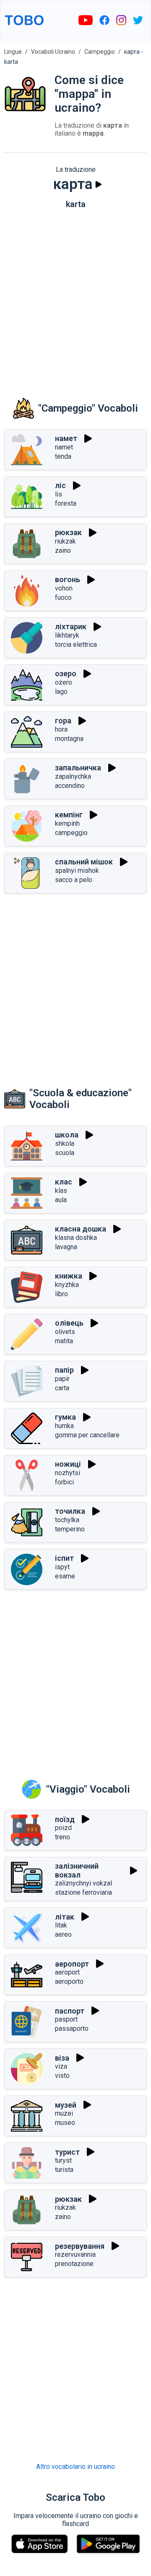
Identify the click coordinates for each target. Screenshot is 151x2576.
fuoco (63, 597)
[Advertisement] (75, 297)
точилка (70, 1511)
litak (61, 1925)
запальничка (78, 768)
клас (64, 1182)
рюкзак (68, 532)
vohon (64, 588)
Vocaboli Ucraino (53, 52)
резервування (80, 2246)
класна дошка (81, 1229)
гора (63, 721)
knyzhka (67, 1285)
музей (66, 2105)
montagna (69, 739)
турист (67, 2152)
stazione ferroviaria (83, 1892)
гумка (65, 1417)
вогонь (68, 579)
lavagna (66, 1247)
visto (62, 2076)
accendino (70, 786)
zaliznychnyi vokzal (83, 1883)
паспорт (70, 2011)
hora (61, 729)
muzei (64, 2113)
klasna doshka (76, 1238)
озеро (66, 674)
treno (62, 1837)
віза (62, 2058)
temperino (70, 1529)
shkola (65, 1144)
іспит (64, 1558)
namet (64, 447)
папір (64, 1370)
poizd (63, 1828)
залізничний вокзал (77, 1870)
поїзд (65, 1819)
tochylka (67, 1520)
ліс (60, 485)
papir (62, 1379)
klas (61, 1191)
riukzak (65, 541)
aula (61, 1200)
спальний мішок (84, 862)
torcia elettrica (76, 645)
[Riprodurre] (99, 184)
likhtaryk (67, 635)
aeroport (67, 1972)
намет (66, 438)
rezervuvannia (75, 2254)
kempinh (67, 823)
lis (59, 494)
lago (61, 692)
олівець (69, 1323)
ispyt (62, 1567)
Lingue (13, 52)
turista (64, 2170)
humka (64, 1426)
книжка (69, 1276)
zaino (63, 550)
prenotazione (74, 2264)
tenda (63, 456)
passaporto (72, 2029)
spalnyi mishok (77, 870)
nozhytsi (68, 1473)
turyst (63, 2160)
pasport (66, 2019)
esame (65, 1576)
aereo (63, 1934)
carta (62, 1388)
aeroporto (69, 1981)
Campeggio (100, 52)
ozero (64, 682)
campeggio (71, 833)
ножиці (68, 1464)
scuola (65, 1153)
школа (67, 1135)
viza (61, 2066)
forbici (64, 1482)
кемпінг (69, 815)
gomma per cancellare (87, 1435)
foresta (66, 503)
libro (61, 1294)
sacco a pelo (74, 880)
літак (65, 1917)
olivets (65, 1332)
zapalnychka (73, 776)
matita (64, 1341)
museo (65, 2123)
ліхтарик (71, 626)
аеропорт (72, 1964)
